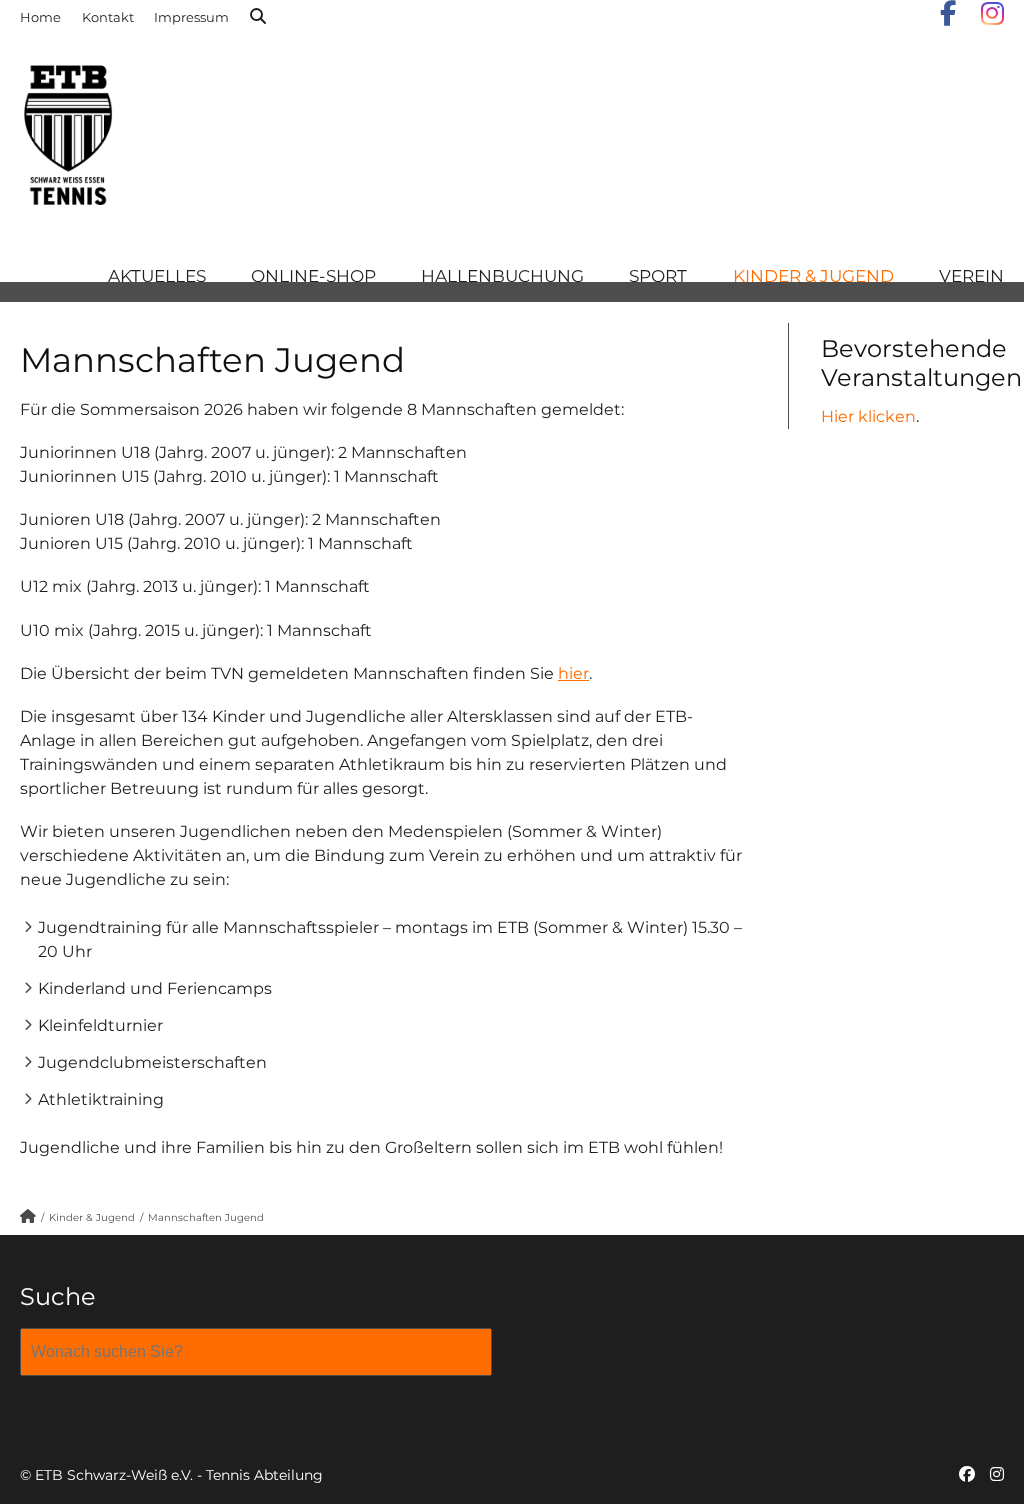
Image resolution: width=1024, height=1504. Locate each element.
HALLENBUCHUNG (502, 276)
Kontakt (108, 17)
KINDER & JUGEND (813, 276)
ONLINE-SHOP (313, 276)
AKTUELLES (157, 276)
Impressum (191, 17)
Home (40, 17)
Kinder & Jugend (92, 1217)
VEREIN (971, 276)
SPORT (658, 276)
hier (573, 673)
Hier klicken (868, 416)
